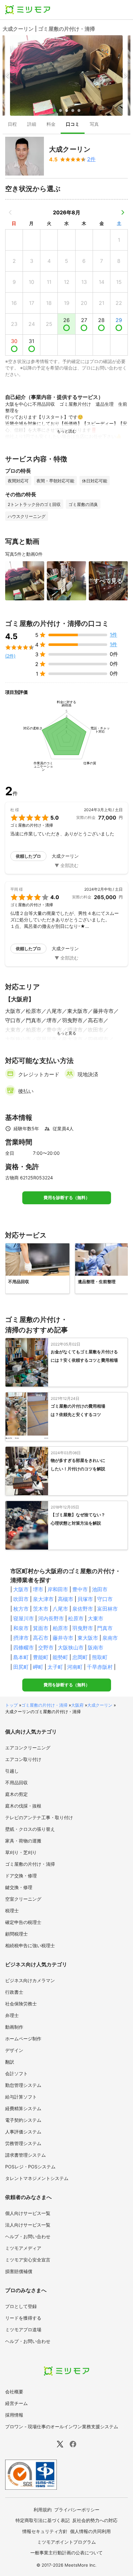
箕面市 (41, 1628)
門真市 (105, 1628)
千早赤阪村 (100, 1667)
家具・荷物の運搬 (23, 1841)
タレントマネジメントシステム (37, 2178)
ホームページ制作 (23, 2039)
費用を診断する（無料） (67, 1198)
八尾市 (60, 1609)
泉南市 (110, 1638)
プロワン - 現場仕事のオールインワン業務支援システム (62, 2426)
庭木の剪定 (16, 1794)
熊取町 (100, 1657)
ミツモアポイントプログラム (66, 2542)
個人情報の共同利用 (90, 2531)
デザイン (14, 2050)
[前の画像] (8, 75)
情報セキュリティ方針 (45, 2531)
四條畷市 (24, 1648)
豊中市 (80, 1589)
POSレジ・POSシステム (30, 2167)
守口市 (105, 1599)
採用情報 (14, 2415)
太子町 (55, 1667)
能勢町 (60, 1657)
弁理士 (12, 2015)
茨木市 (41, 1609)
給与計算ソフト (21, 2097)
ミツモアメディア (23, 2248)
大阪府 (77, 1705)
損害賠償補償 (19, 2271)
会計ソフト (16, 2073)
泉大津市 (43, 1599)
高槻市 (66, 1599)
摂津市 (21, 1638)
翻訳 (10, 2062)
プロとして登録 (21, 2306)
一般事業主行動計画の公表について (66, 2553)
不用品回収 (16, 1782)
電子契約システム (23, 2120)
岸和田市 (58, 1589)
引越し (12, 1771)
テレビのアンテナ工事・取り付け (39, 1817)
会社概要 (14, 2392)
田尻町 (21, 1667)
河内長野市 (51, 1618)
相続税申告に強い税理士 (30, 1945)
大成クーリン (100, 1705)
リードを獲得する (23, 2318)
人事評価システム (23, 2132)
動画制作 (14, 2027)
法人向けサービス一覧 (28, 2225)
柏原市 (60, 1628)
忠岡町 (80, 1657)
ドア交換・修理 (21, 1876)
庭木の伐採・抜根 (23, 1806)
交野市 (46, 1648)
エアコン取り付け (23, 1759)
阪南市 (96, 1648)
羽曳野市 (83, 1628)
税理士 (12, 1911)
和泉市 (21, 1628)
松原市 (76, 1618)
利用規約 (43, 2510)
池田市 (100, 1589)
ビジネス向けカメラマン (30, 1980)
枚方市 (21, 1609)
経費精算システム (23, 2108)
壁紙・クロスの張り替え (30, 1829)
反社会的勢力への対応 (95, 2520)
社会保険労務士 (21, 2004)
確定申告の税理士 (23, 1922)
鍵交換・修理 (19, 1887)
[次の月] (123, 212)
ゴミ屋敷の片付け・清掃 (44, 1705)
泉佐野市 (83, 1609)
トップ (11, 1705)
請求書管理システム (26, 2155)
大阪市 (21, 1589)
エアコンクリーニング (28, 1748)
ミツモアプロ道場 (23, 2329)
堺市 (38, 1589)
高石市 (41, 1638)
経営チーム (16, 2403)
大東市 (96, 1618)
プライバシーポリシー (77, 2510)
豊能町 (41, 1657)
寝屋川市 (24, 1618)
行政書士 (14, 1992)
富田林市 (107, 1609)
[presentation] (12, 125)
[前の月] (10, 212)
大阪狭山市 (71, 1648)
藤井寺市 (63, 1638)
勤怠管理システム (23, 2085)
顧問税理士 (16, 1934)
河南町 (75, 1667)
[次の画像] (125, 75)
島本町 (21, 1657)
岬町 (38, 1667)
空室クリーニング (23, 1899)
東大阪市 (88, 1638)
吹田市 (21, 1599)
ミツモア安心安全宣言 (28, 2260)
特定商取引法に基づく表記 (43, 2520)
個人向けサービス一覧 (28, 2213)
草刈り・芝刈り (21, 1852)
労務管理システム (23, 2143)
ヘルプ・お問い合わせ (28, 2236)
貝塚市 (85, 1599)
